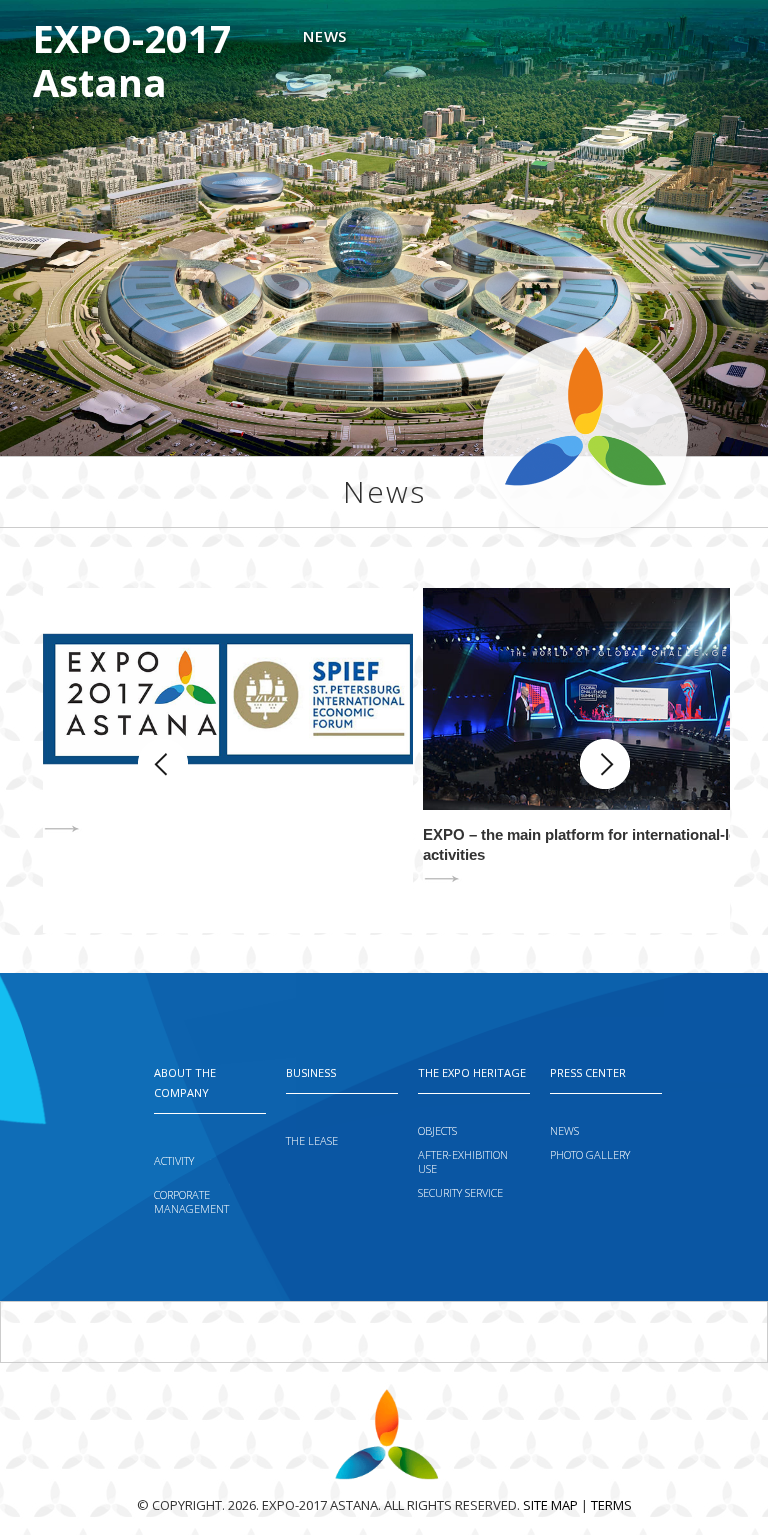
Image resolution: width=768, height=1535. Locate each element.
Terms (611, 1505)
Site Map (550, 1505)
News (324, 36)
